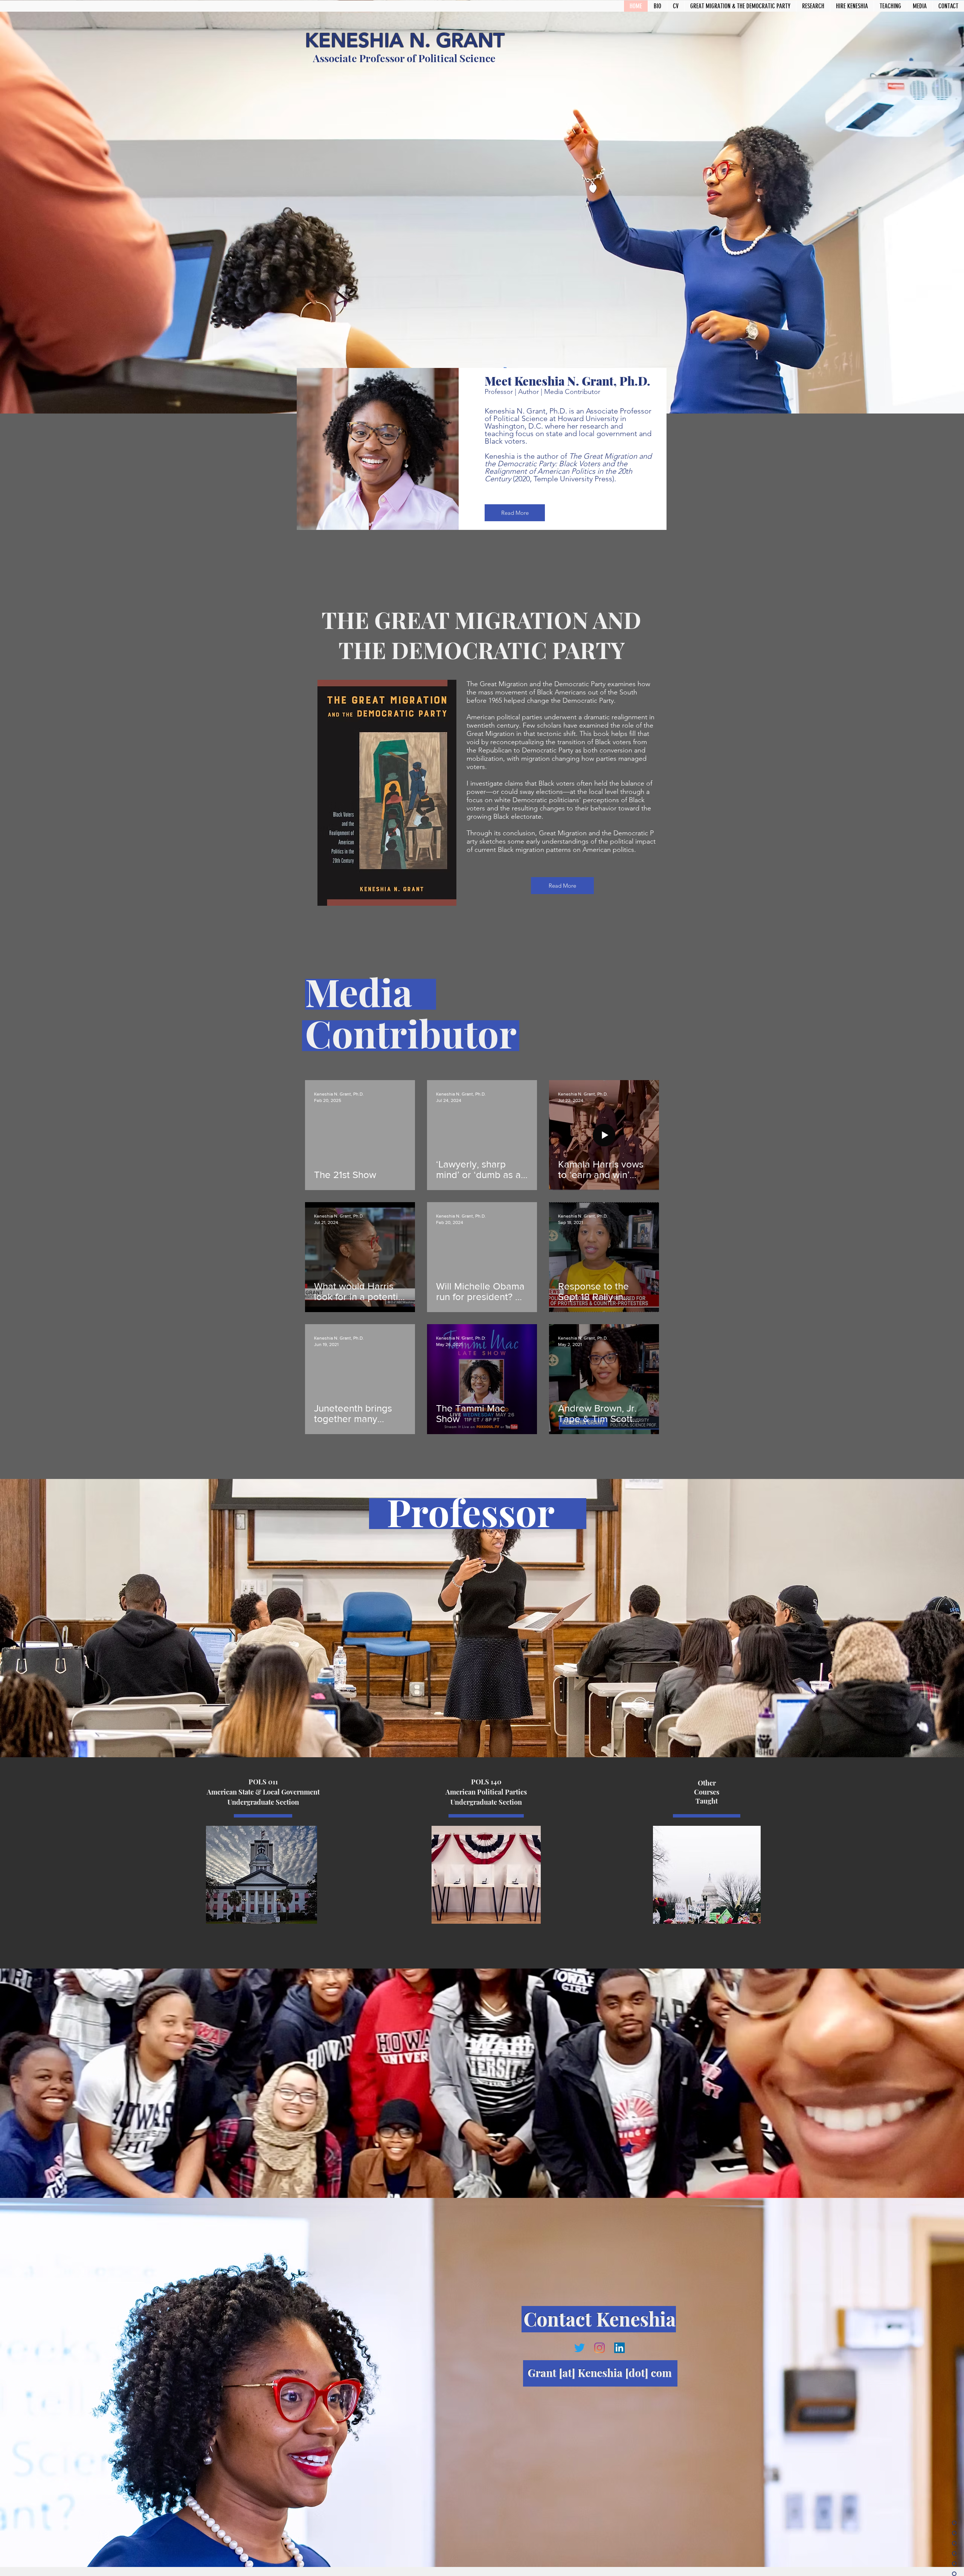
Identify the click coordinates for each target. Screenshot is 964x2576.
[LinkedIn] (619, 2348)
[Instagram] (599, 2348)
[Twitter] (580, 2348)
